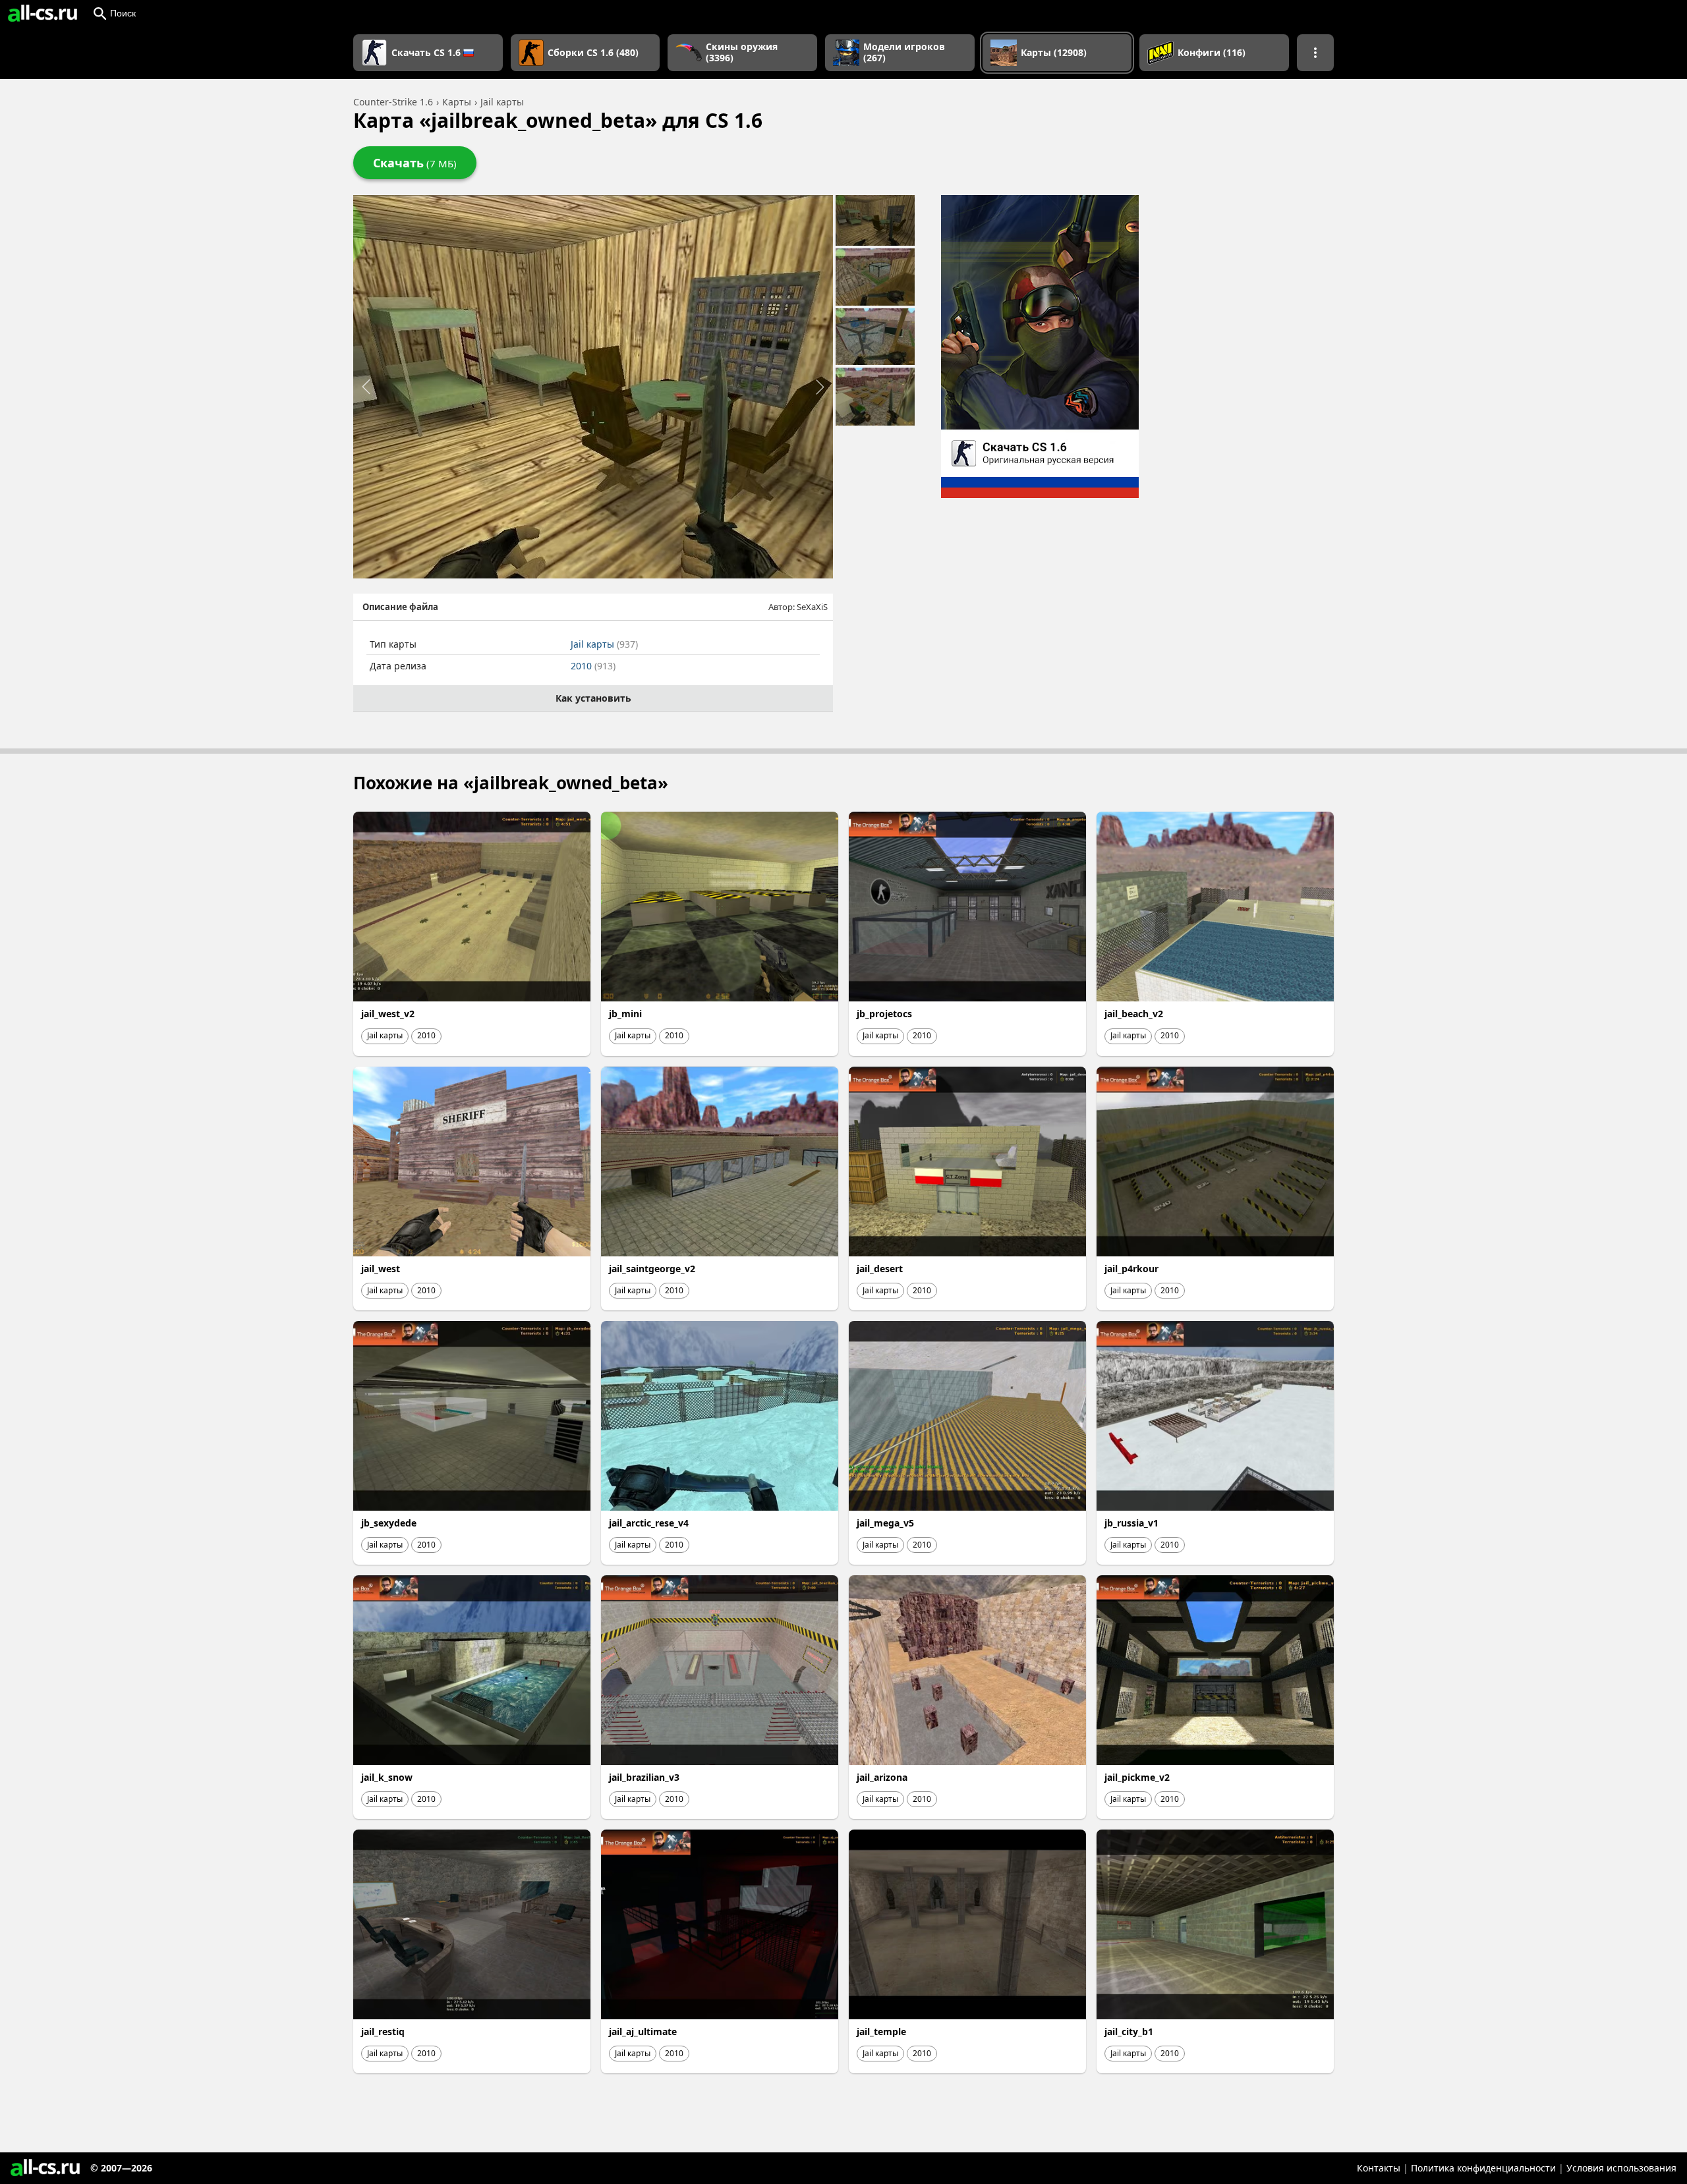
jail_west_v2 (388, 1014)
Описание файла (400, 607)
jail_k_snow (387, 1777)
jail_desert (880, 1269)
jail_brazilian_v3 (644, 1777)
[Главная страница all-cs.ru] (43, 13)
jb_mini (625, 1014)
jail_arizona (882, 1777)
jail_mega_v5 (885, 1523)
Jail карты (604, 644)
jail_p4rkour (1131, 1269)
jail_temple (881, 2031)
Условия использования (1621, 2168)
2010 (593, 666)
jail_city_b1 (1129, 2031)
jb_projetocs (884, 1014)
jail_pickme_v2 (1137, 1777)
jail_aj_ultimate (643, 2031)
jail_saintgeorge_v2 (652, 1269)
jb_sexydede (389, 1523)
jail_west (381, 1269)
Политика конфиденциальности (1483, 2168)
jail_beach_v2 (1134, 1014)
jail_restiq (383, 2031)
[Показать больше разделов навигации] (1315, 53)
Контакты (1379, 2168)
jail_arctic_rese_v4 (649, 1523)
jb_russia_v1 (1131, 1523)
